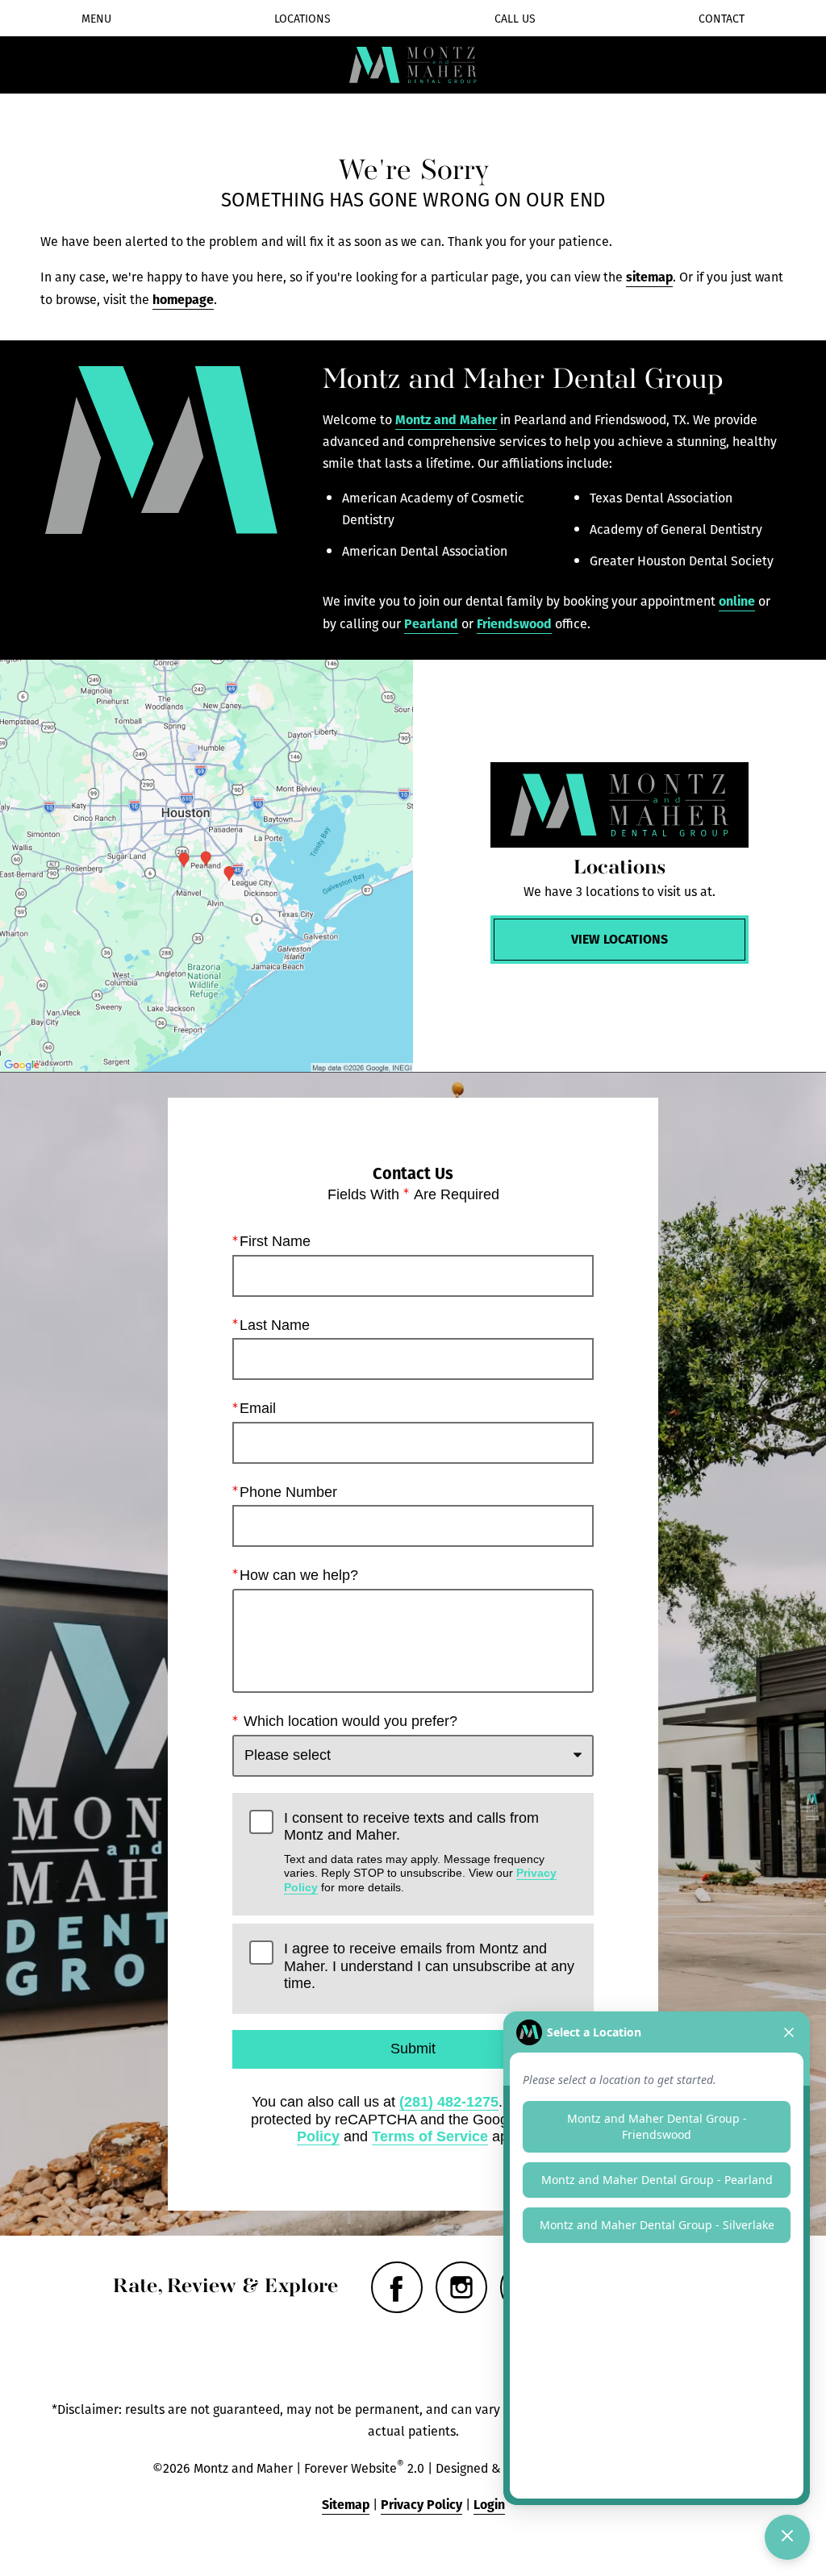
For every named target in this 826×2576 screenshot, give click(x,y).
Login (489, 2504)
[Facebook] (397, 2287)
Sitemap (346, 2504)
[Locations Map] (206, 866)
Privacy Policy (421, 2504)
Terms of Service (430, 2136)
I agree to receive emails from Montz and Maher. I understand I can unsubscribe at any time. (429, 1966)
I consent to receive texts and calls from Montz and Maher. (420, 1852)
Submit (413, 2049)
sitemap (649, 276)
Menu (96, 19)
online (737, 600)
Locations (302, 19)
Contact (722, 19)
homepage (183, 299)
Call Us (515, 19)
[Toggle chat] (787, 2537)
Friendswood (514, 623)
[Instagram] (461, 2287)
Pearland (431, 623)
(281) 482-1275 (449, 2102)
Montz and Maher (446, 419)
